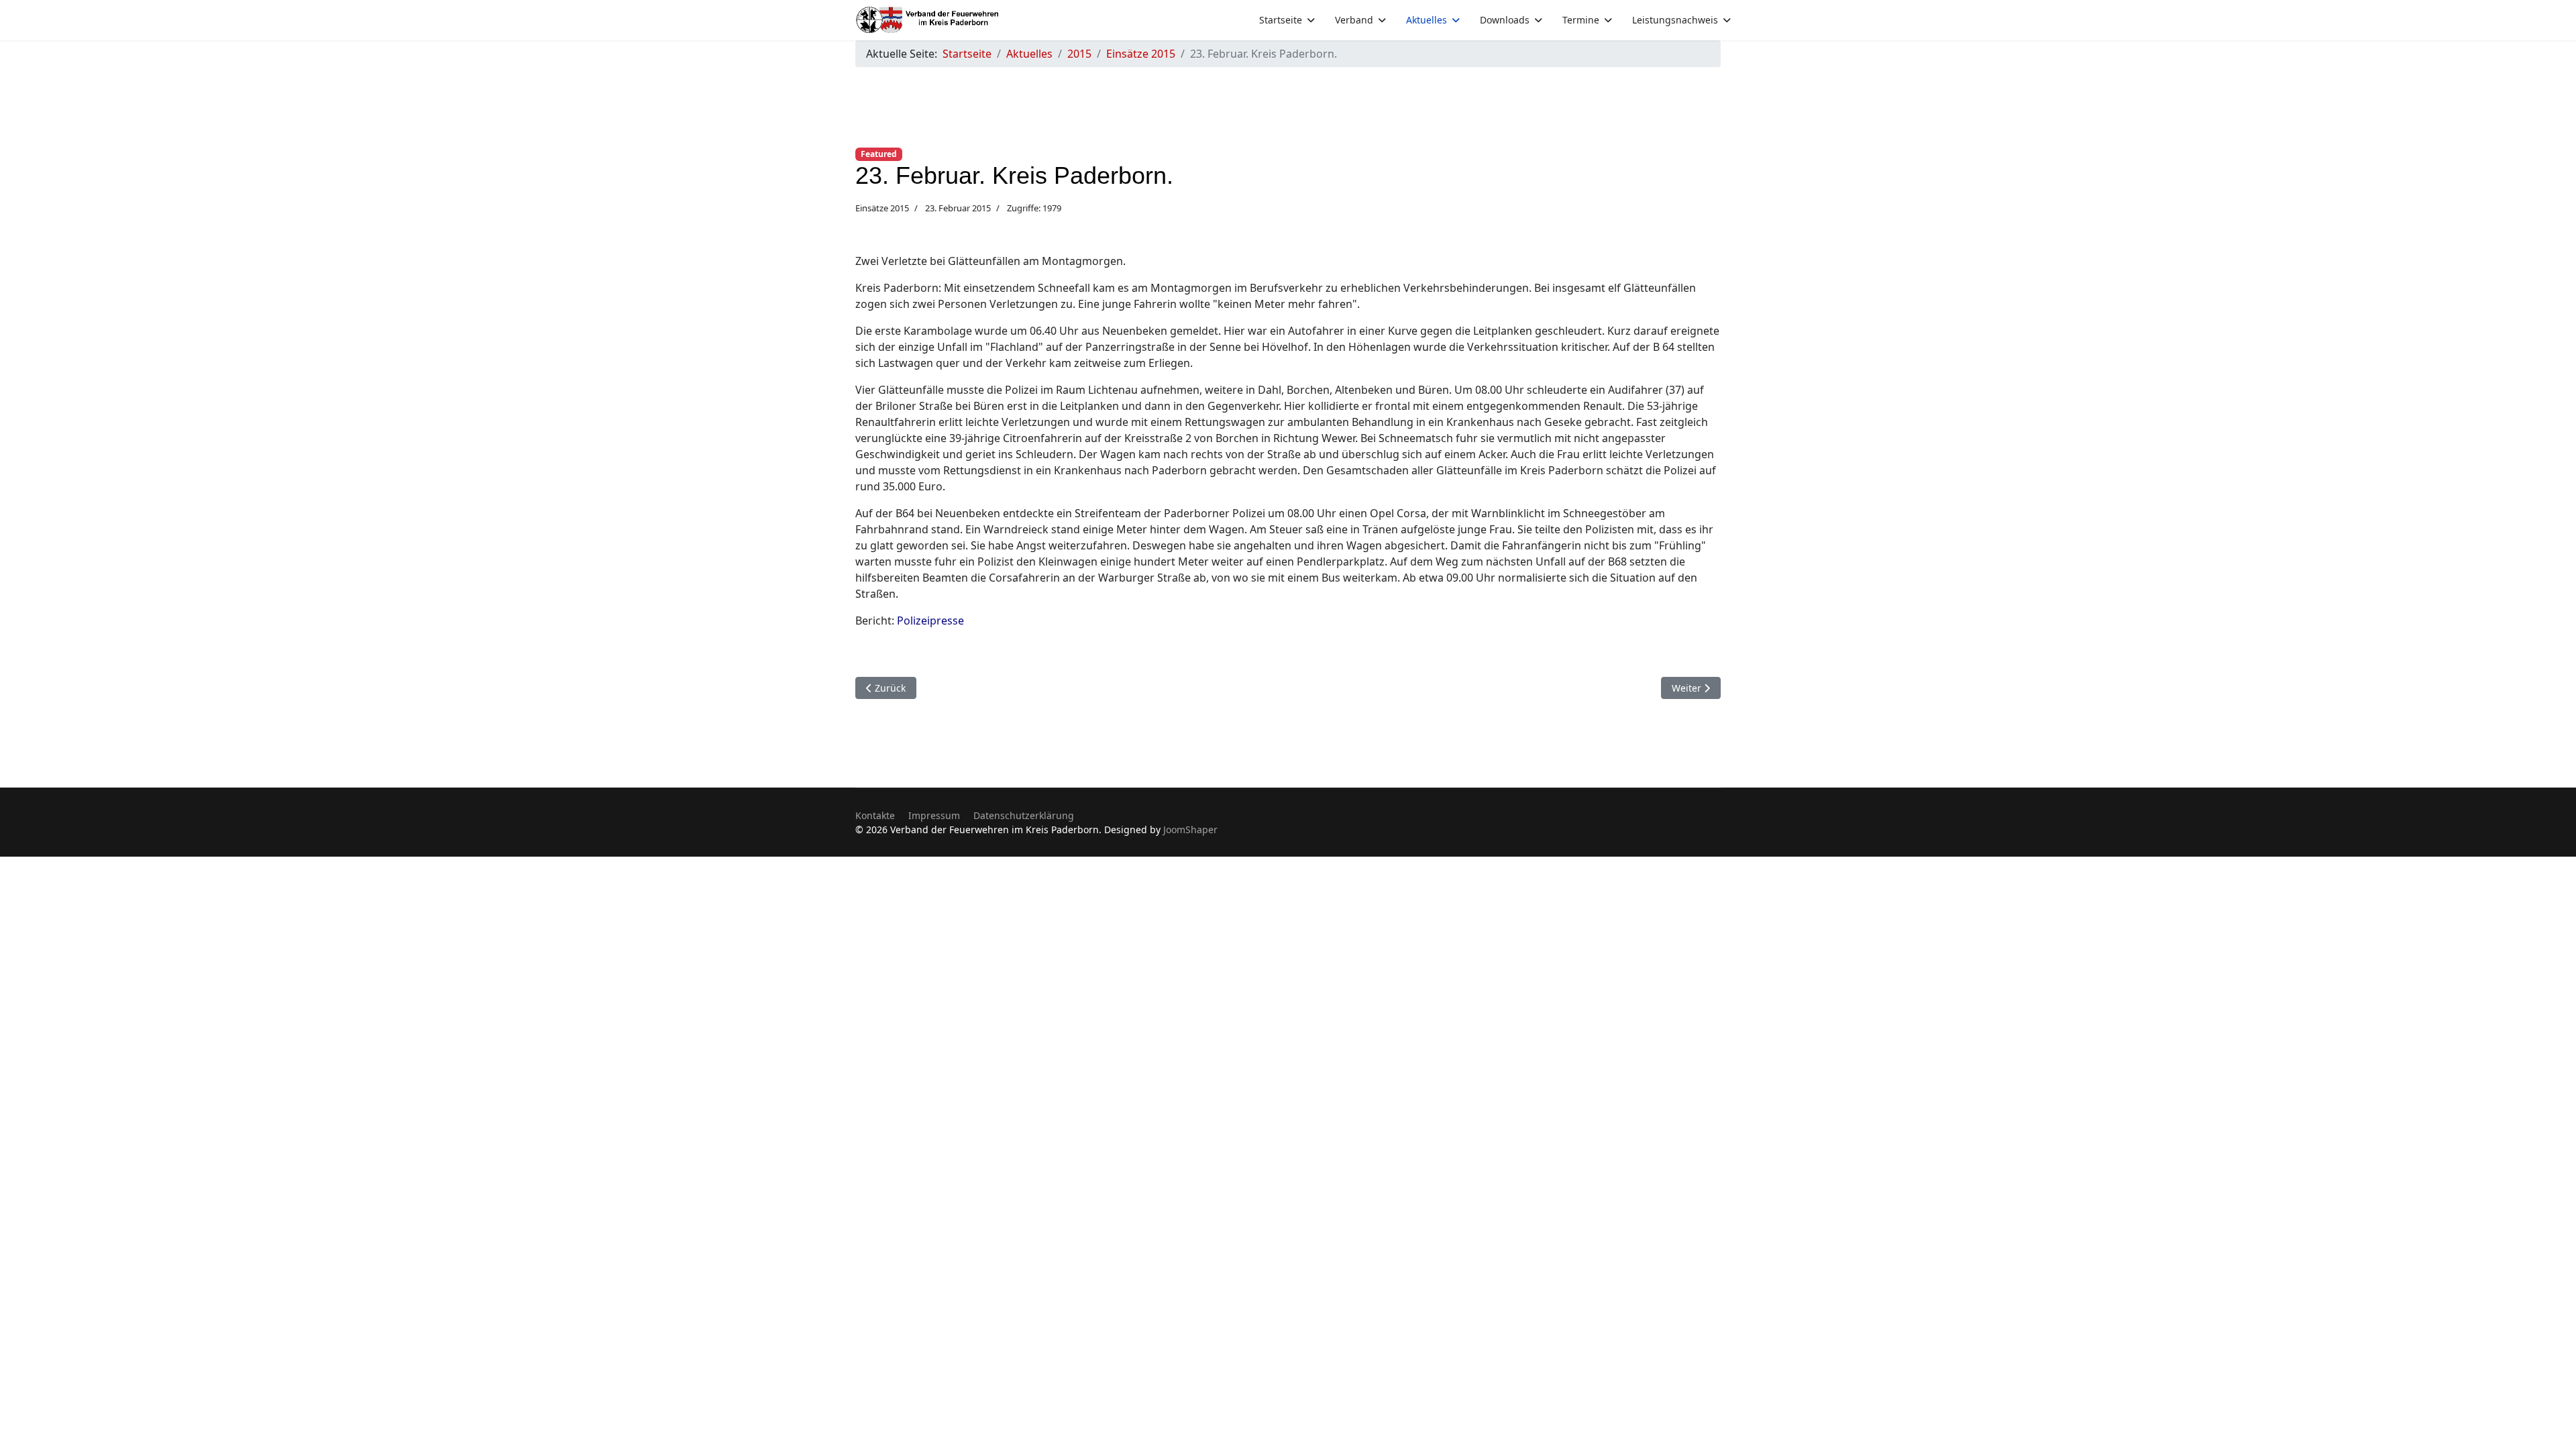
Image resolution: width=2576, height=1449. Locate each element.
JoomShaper (1190, 829)
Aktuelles (1427, 20)
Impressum (934, 815)
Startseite (1281, 20)
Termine (1581, 20)
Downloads (1505, 20)
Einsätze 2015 (882, 208)
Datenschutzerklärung (1024, 815)
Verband (1354, 20)
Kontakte (875, 815)
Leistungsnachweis (1675, 20)
